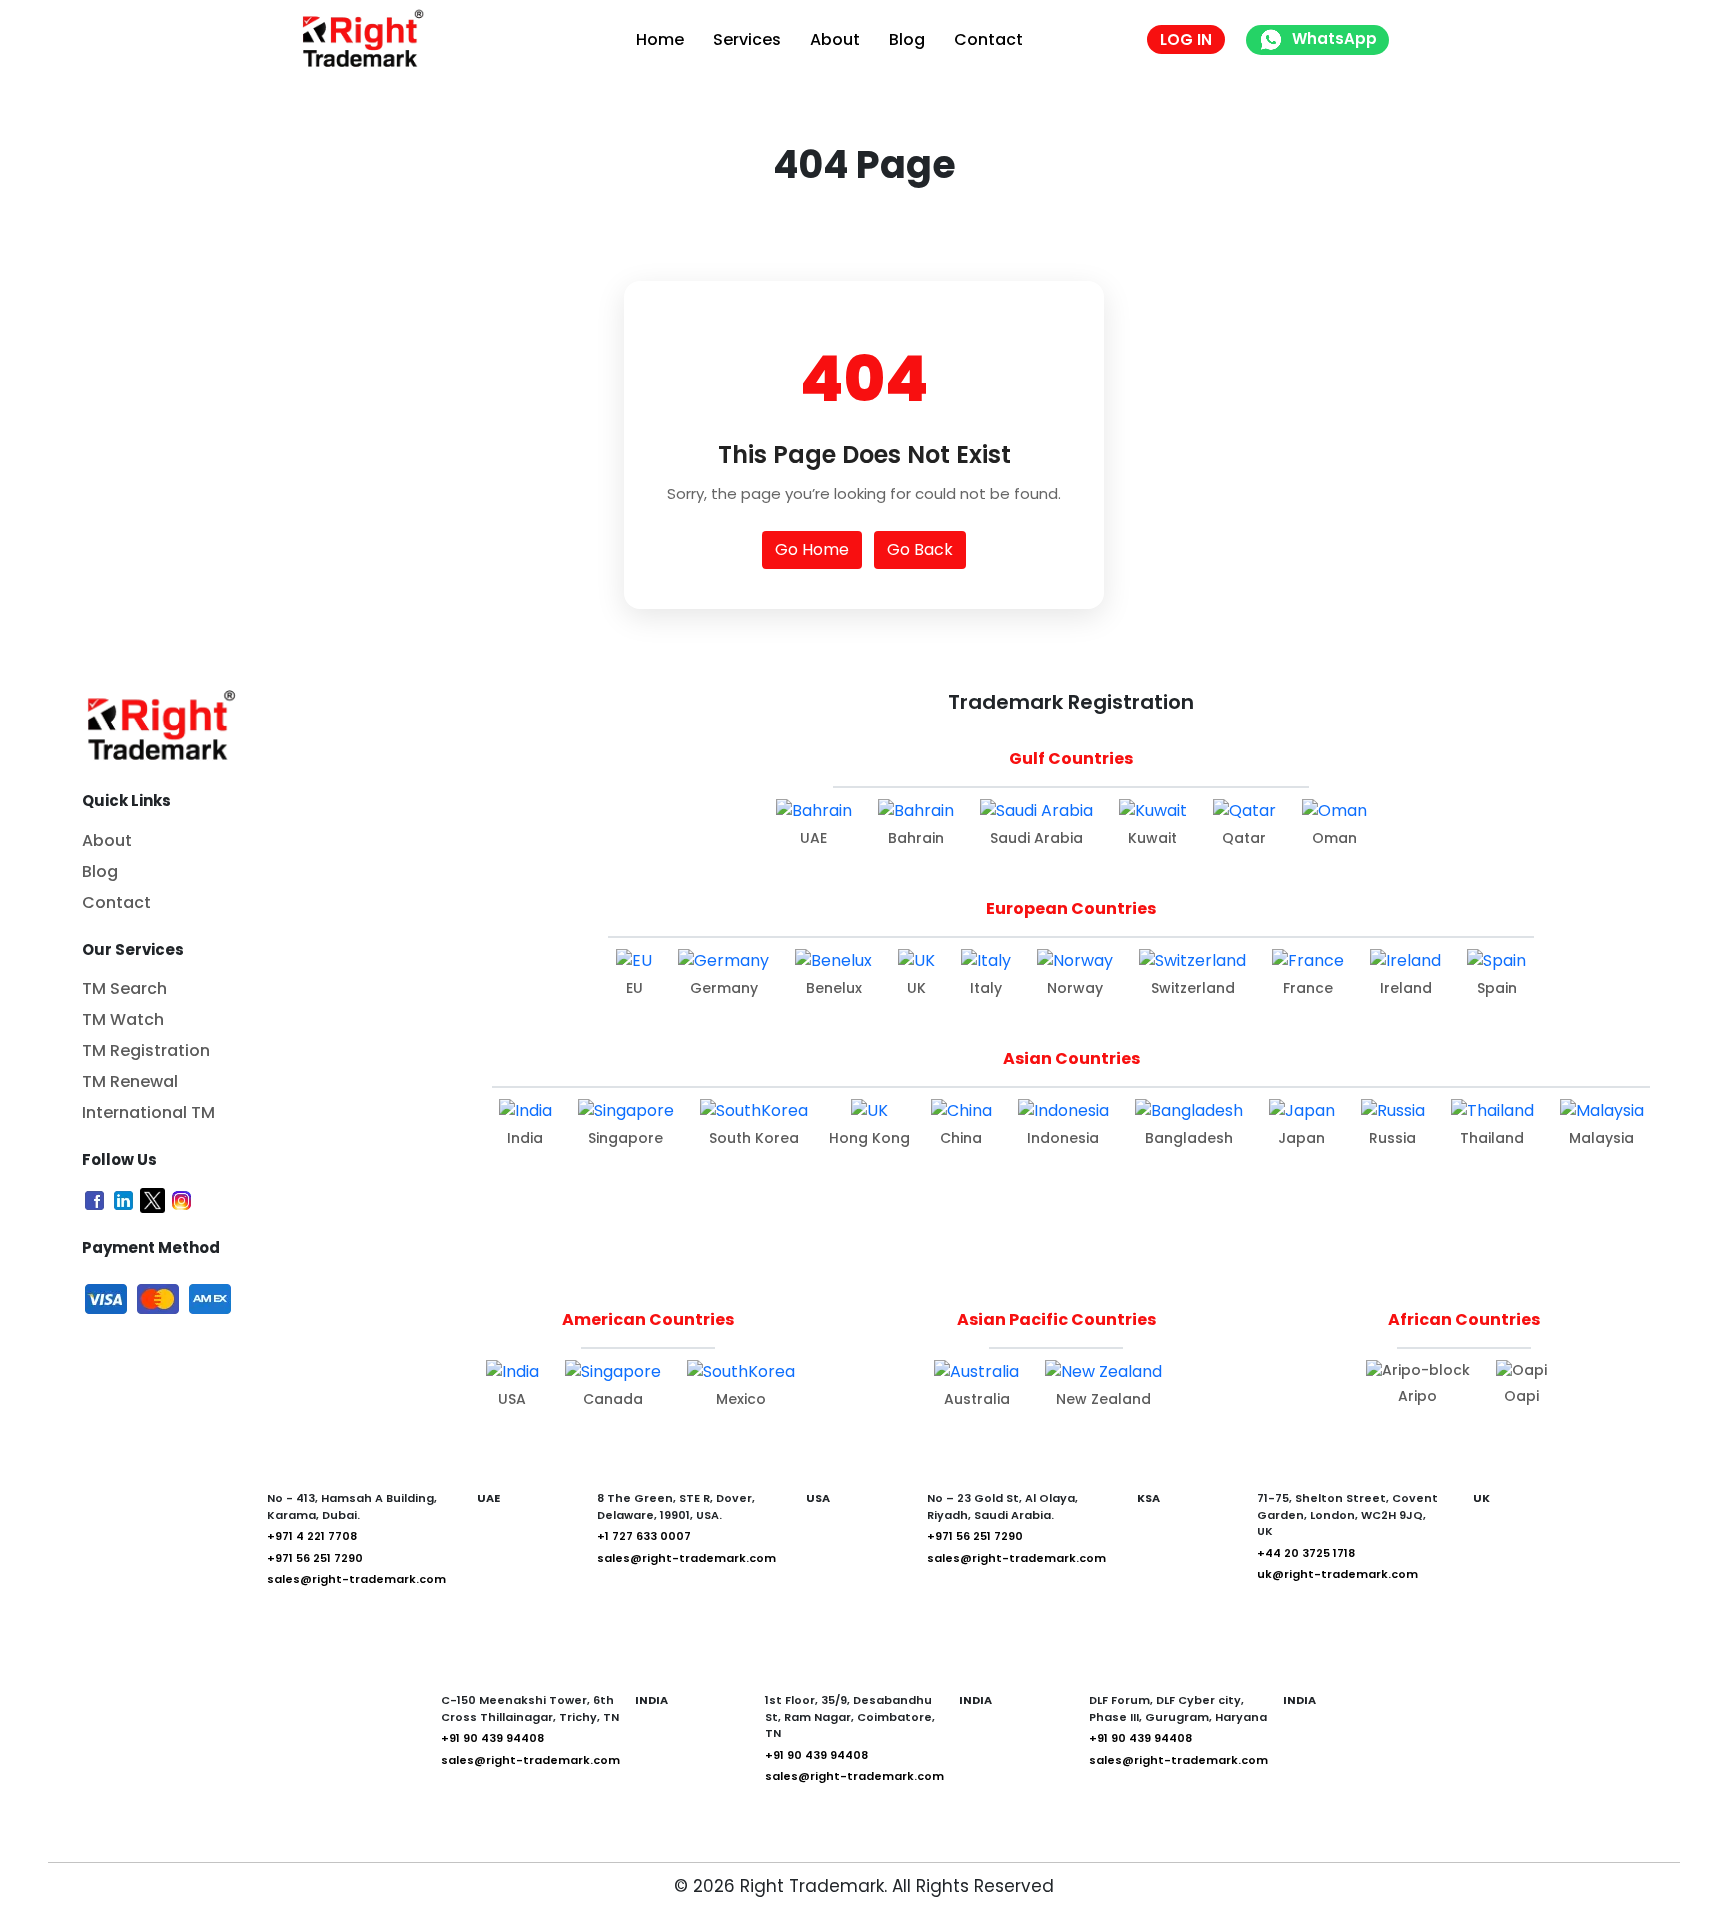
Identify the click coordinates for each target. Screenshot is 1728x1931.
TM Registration (146, 1050)
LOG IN (1186, 39)
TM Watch (123, 1019)
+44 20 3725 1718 (1306, 1553)
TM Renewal (130, 1081)
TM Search (124, 988)
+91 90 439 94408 (492, 1738)
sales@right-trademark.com (356, 1579)
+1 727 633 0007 (644, 1536)
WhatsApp (1334, 38)
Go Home (812, 549)
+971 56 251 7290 (315, 1558)
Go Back (920, 549)
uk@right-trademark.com (1337, 1574)
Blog (907, 39)
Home (660, 39)
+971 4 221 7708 (312, 1536)
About (835, 39)
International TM (148, 1112)
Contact (988, 39)
